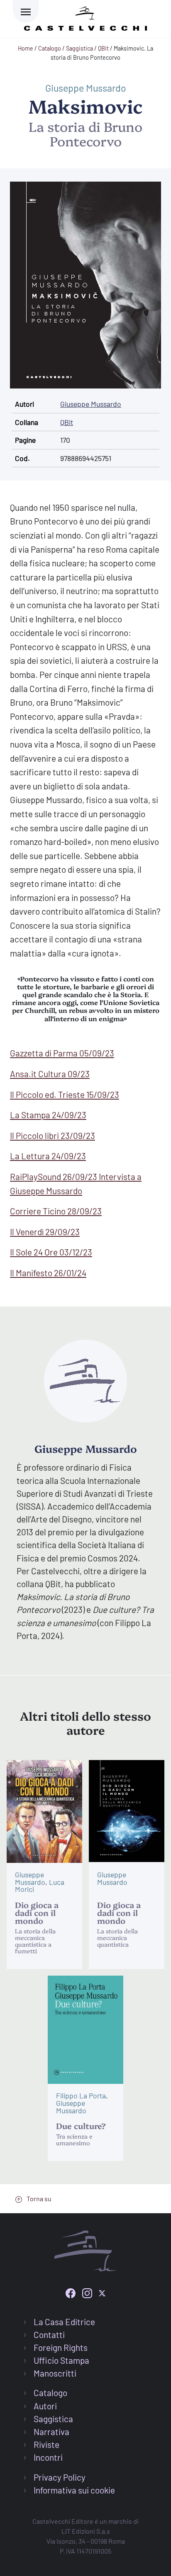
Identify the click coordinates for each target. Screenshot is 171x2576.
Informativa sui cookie (74, 2490)
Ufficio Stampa (61, 2360)
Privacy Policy (60, 2477)
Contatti (49, 2334)
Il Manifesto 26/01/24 (48, 1273)
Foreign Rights (61, 2347)
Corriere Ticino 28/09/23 (56, 1211)
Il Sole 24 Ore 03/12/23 (51, 1252)
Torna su (38, 2198)
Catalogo (50, 2393)
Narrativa (51, 2432)
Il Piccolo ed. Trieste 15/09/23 (65, 1094)
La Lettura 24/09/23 (48, 1156)
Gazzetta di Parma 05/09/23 (62, 1053)
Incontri (48, 2457)
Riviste (46, 2444)
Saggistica (53, 2419)
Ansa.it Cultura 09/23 (50, 1074)
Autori (45, 2406)
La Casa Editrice (64, 2322)
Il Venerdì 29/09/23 (45, 1232)
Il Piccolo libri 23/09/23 (53, 1135)
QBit (67, 422)
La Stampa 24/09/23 (48, 1115)
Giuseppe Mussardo (86, 88)
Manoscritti (55, 2373)
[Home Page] (85, 17)
